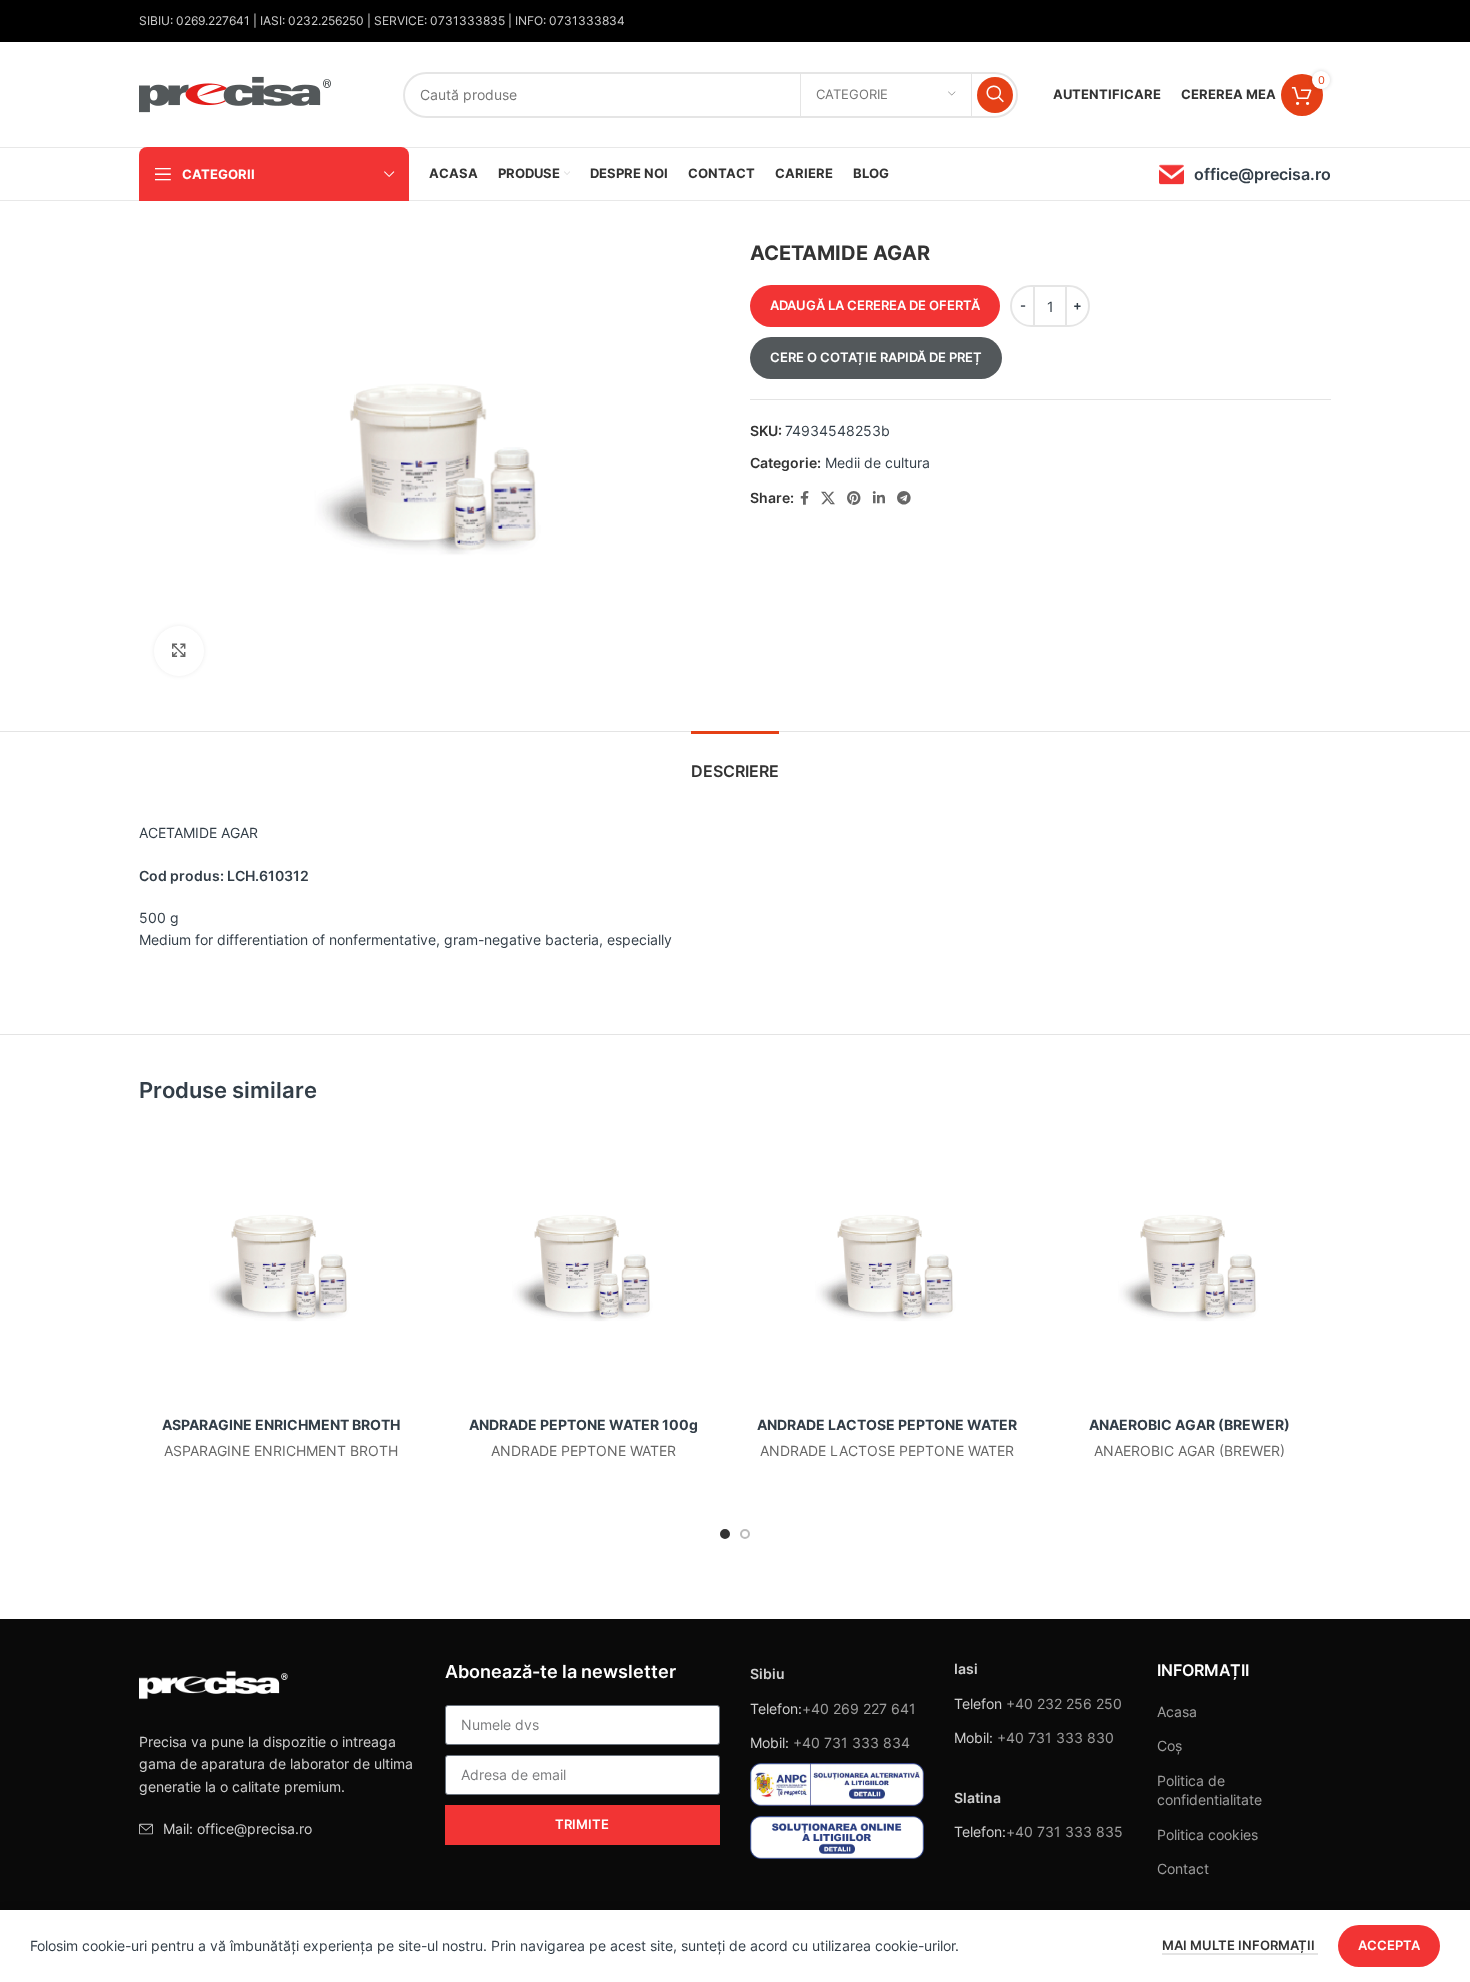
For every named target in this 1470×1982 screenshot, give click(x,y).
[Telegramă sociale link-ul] (904, 498)
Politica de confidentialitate (1209, 1790)
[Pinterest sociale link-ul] (854, 498)
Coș (1169, 1745)
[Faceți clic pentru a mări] (179, 651)
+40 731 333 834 (851, 1742)
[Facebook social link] (804, 498)
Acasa (1177, 1711)
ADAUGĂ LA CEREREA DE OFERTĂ (875, 305)
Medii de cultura (877, 462)
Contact (1183, 1868)
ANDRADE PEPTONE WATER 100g (583, 1424)
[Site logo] (236, 92)
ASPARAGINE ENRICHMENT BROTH (281, 1424)
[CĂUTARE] (995, 95)
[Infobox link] (1245, 174)
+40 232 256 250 (1064, 1703)
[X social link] (828, 498)
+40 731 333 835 (1064, 1831)
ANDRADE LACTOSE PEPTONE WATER (887, 1424)
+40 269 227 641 (859, 1708)
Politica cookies (1207, 1834)
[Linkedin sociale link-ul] (879, 498)
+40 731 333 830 (1055, 1737)
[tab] (735, 761)
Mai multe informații (1240, 1945)
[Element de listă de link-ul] (277, 1829)
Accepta (1389, 1945)
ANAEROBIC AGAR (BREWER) (1189, 1424)
